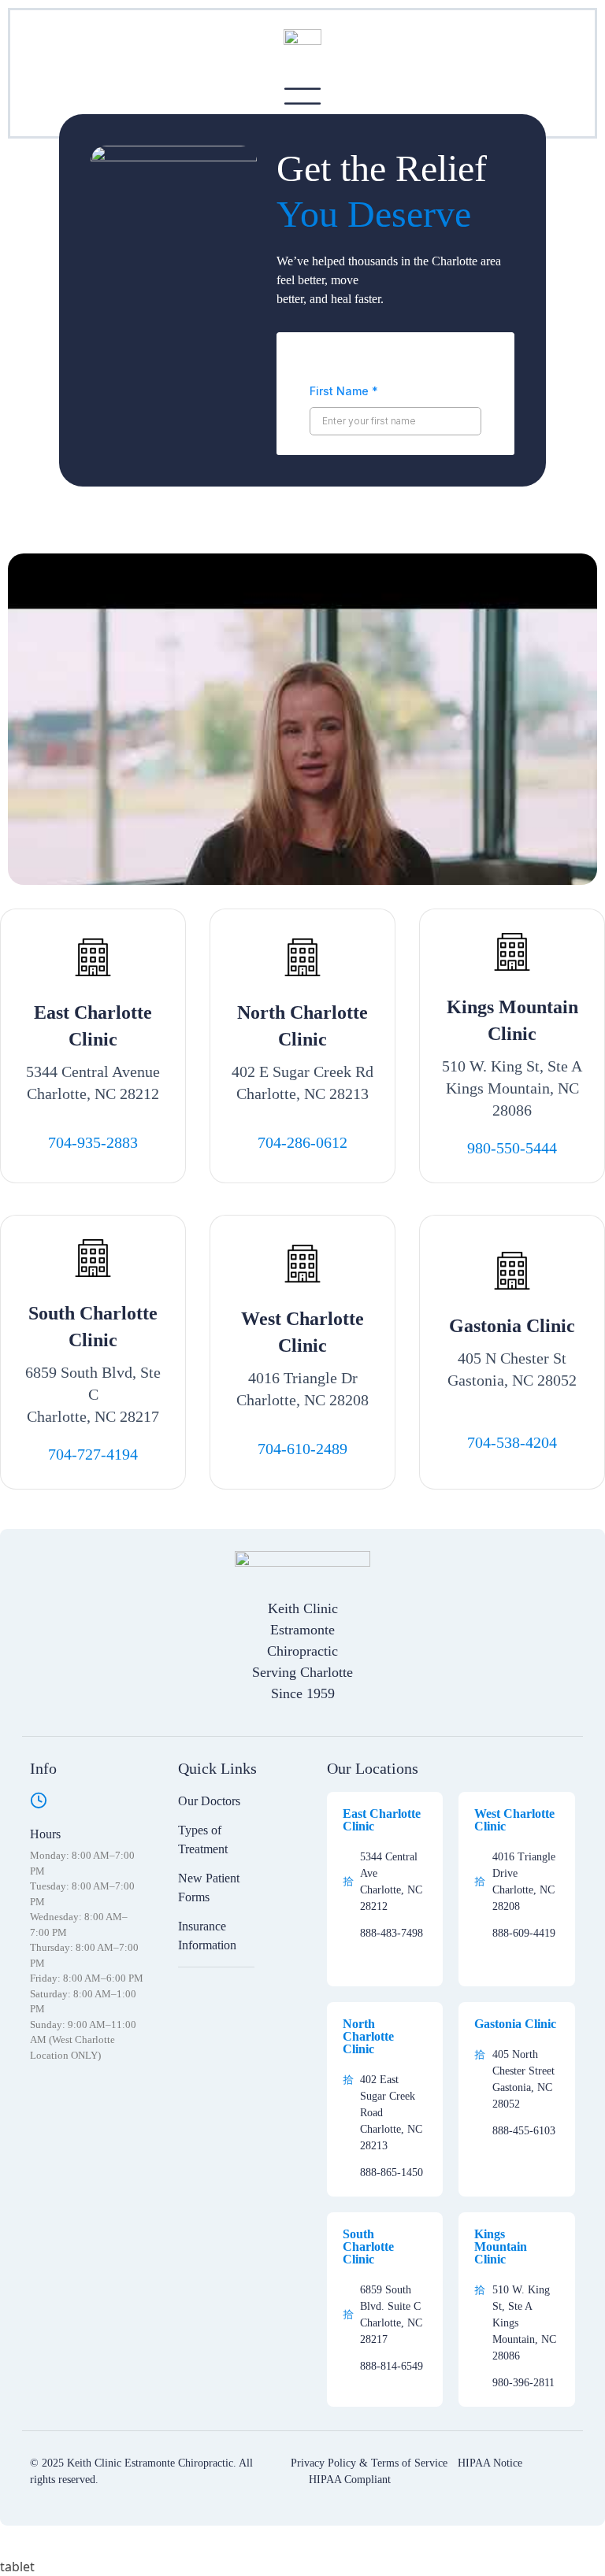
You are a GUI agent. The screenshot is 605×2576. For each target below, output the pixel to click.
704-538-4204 (512, 1442)
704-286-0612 (302, 1142)
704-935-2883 (93, 1142)
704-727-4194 (93, 1454)
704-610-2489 (302, 1449)
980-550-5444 (512, 1148)
